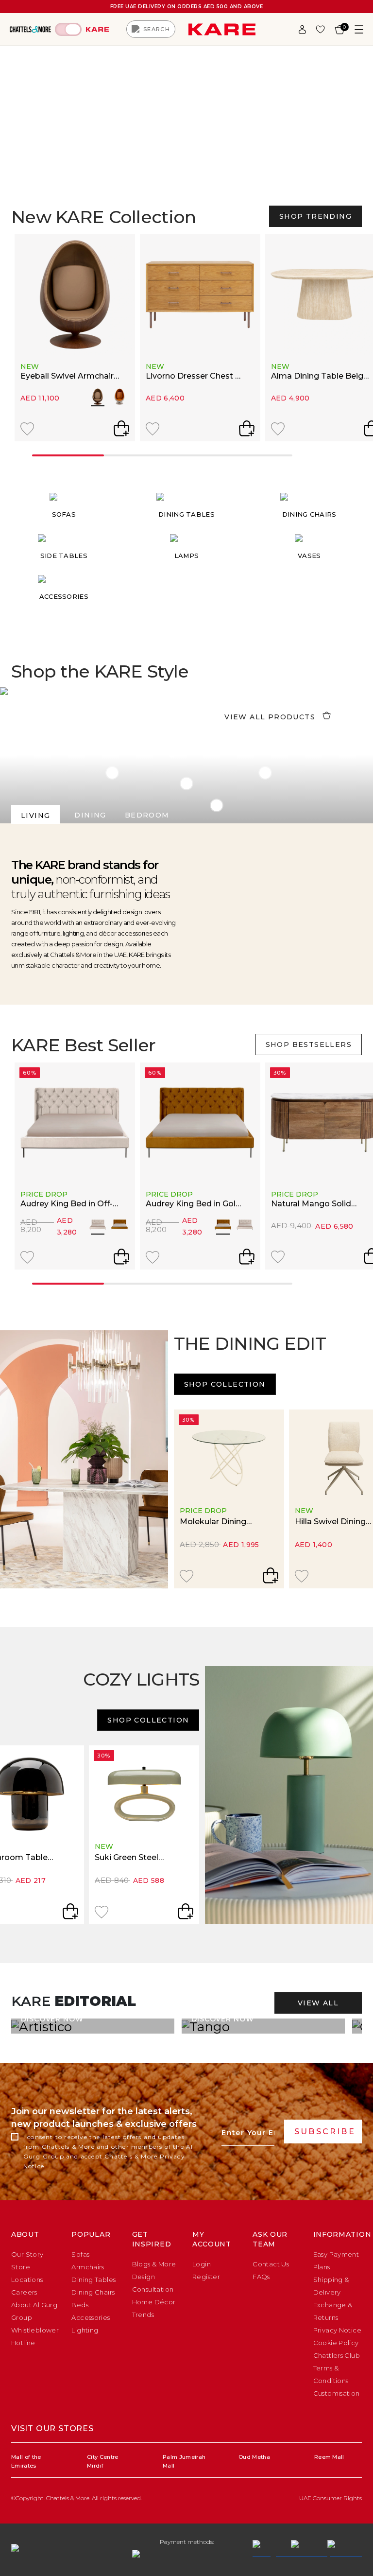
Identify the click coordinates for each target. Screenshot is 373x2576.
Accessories (91, 2317)
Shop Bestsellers (309, 1044)
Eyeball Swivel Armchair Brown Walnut (67, 377)
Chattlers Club (337, 2355)
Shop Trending (315, 216)
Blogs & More (154, 2264)
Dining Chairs (93, 2292)
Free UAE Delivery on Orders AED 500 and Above (187, 7)
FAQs (261, 2277)
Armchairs (88, 2267)
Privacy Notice (337, 2330)
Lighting (85, 2330)
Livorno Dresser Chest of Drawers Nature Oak (195, 377)
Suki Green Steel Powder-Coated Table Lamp (139, 1858)
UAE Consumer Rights (331, 2498)
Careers (24, 2292)
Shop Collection (225, 1384)
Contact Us (271, 2264)
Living (35, 816)
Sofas (80, 2254)
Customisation (337, 2393)
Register (206, 2277)
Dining (90, 815)
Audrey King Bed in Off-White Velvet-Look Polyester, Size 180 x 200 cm (69, 1204)
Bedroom (147, 815)
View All (318, 2003)
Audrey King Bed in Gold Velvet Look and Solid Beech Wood (193, 1204)
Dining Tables (93, 2280)
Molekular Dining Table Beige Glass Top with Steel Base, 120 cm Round (224, 1522)
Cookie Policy (336, 2343)
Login (202, 2264)
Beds (80, 2305)
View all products (270, 717)
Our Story (27, 2254)
